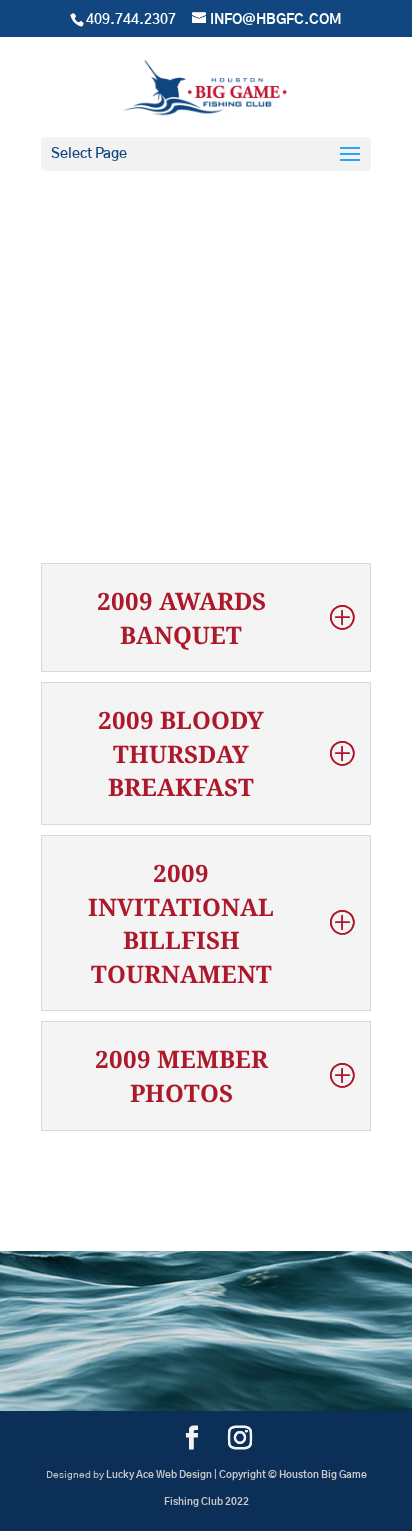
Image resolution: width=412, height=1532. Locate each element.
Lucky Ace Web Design (159, 1475)
